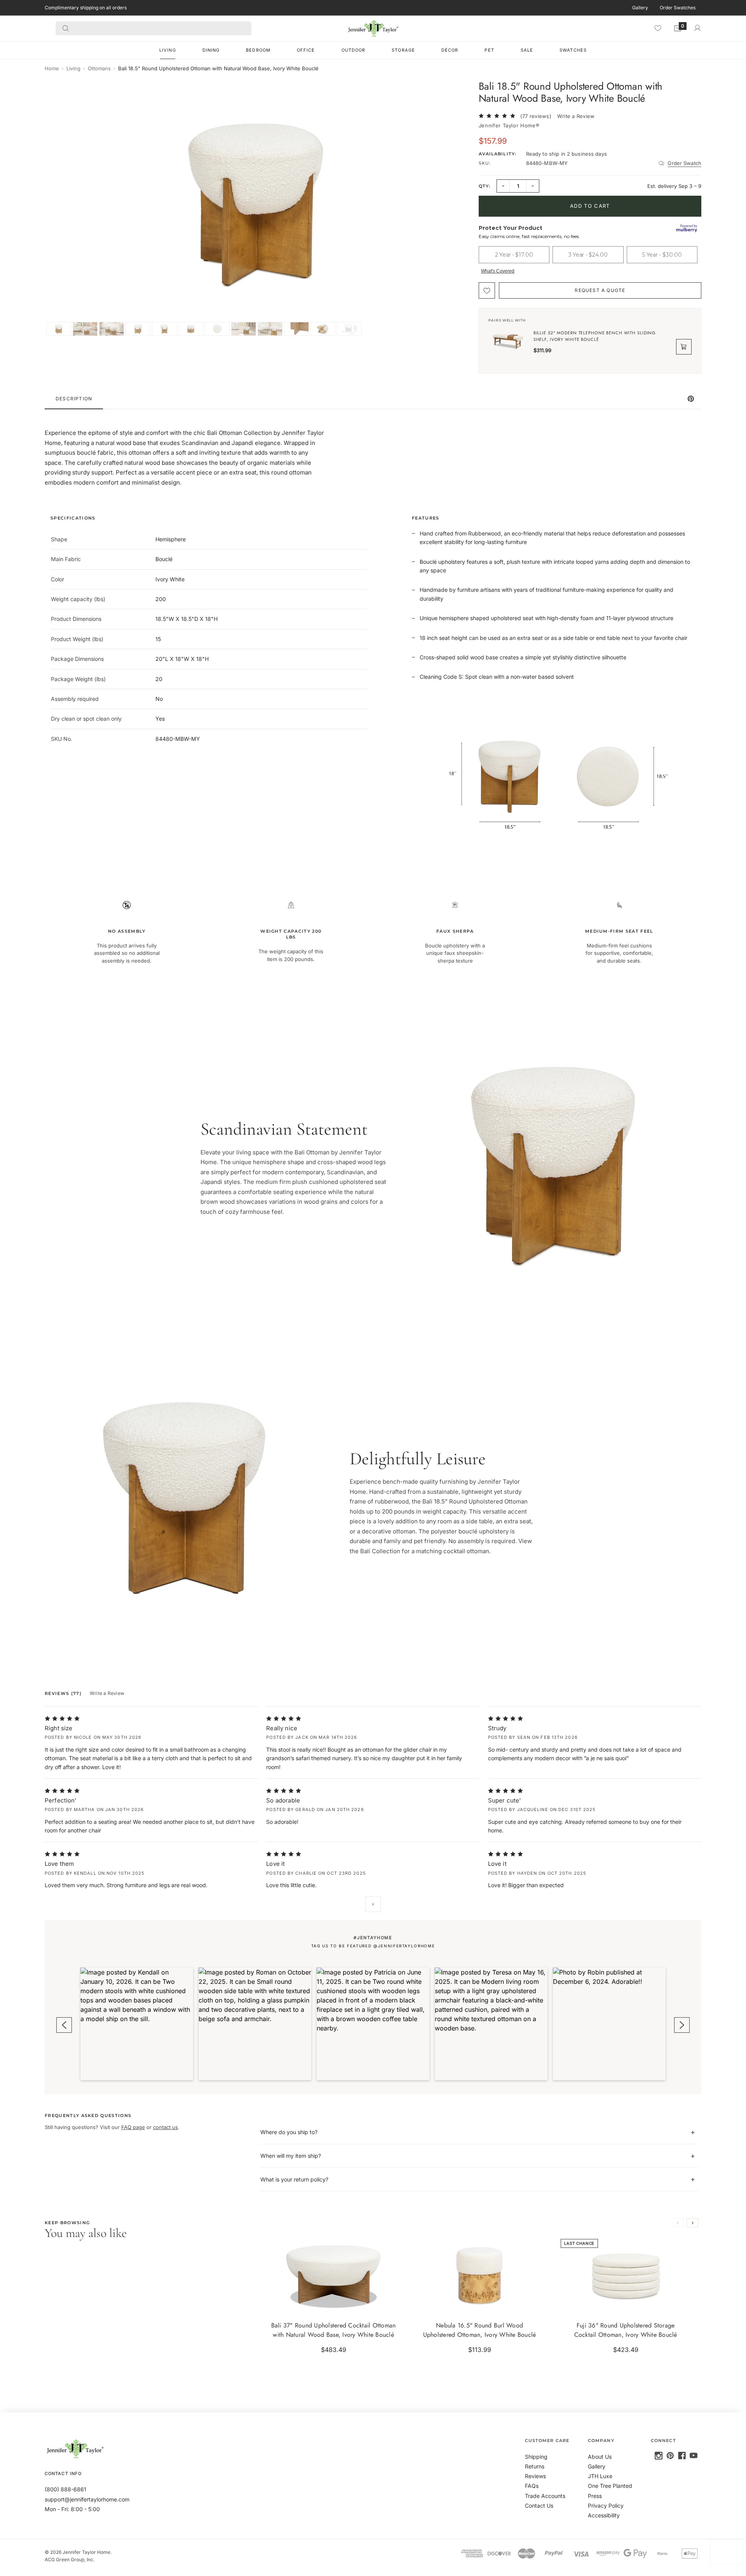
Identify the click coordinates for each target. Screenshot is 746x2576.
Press (595, 2496)
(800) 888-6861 (65, 2489)
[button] (137, 2024)
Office (306, 50)
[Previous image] (59, 208)
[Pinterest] (670, 2456)
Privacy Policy (606, 2506)
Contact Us (539, 2506)
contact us (166, 2127)
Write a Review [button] (576, 116)
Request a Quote (600, 290)
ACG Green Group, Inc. (70, 2559)
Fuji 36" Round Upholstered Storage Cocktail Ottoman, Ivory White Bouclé (626, 2330)
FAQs (532, 2486)
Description (74, 399)
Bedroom (258, 50)
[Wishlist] (658, 28)
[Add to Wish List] (487, 290)
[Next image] (454, 208)
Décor (450, 50)
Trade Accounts (545, 2496)
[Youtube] (694, 2456)
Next (373, 1904)
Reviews (535, 2476)
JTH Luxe (600, 2476)
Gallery (640, 8)
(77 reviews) (536, 116)
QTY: (485, 186)
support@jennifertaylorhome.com (87, 2499)
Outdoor (354, 50)
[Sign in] (697, 28)
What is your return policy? (294, 2179)
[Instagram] (659, 2456)
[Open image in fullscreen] (455, 93)
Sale (527, 50)
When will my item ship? (291, 2156)
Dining (211, 50)
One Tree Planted (610, 2486)
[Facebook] (682, 2456)
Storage (403, 50)
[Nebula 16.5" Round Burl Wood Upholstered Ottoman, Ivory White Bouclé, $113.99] (480, 2274)
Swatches (573, 50)
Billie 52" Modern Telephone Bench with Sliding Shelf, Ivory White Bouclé (595, 336)
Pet (489, 50)
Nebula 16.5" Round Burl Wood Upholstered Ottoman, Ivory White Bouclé (480, 2330)
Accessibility (604, 2515)
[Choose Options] (392, 2303)
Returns (535, 2466)
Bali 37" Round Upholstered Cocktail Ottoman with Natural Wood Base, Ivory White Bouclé (334, 2330)
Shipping (536, 2457)
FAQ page (133, 2127)
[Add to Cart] (538, 2303)
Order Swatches (678, 8)
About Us (600, 2457)
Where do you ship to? (289, 2132)
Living (168, 50)
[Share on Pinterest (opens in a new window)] (691, 399)
